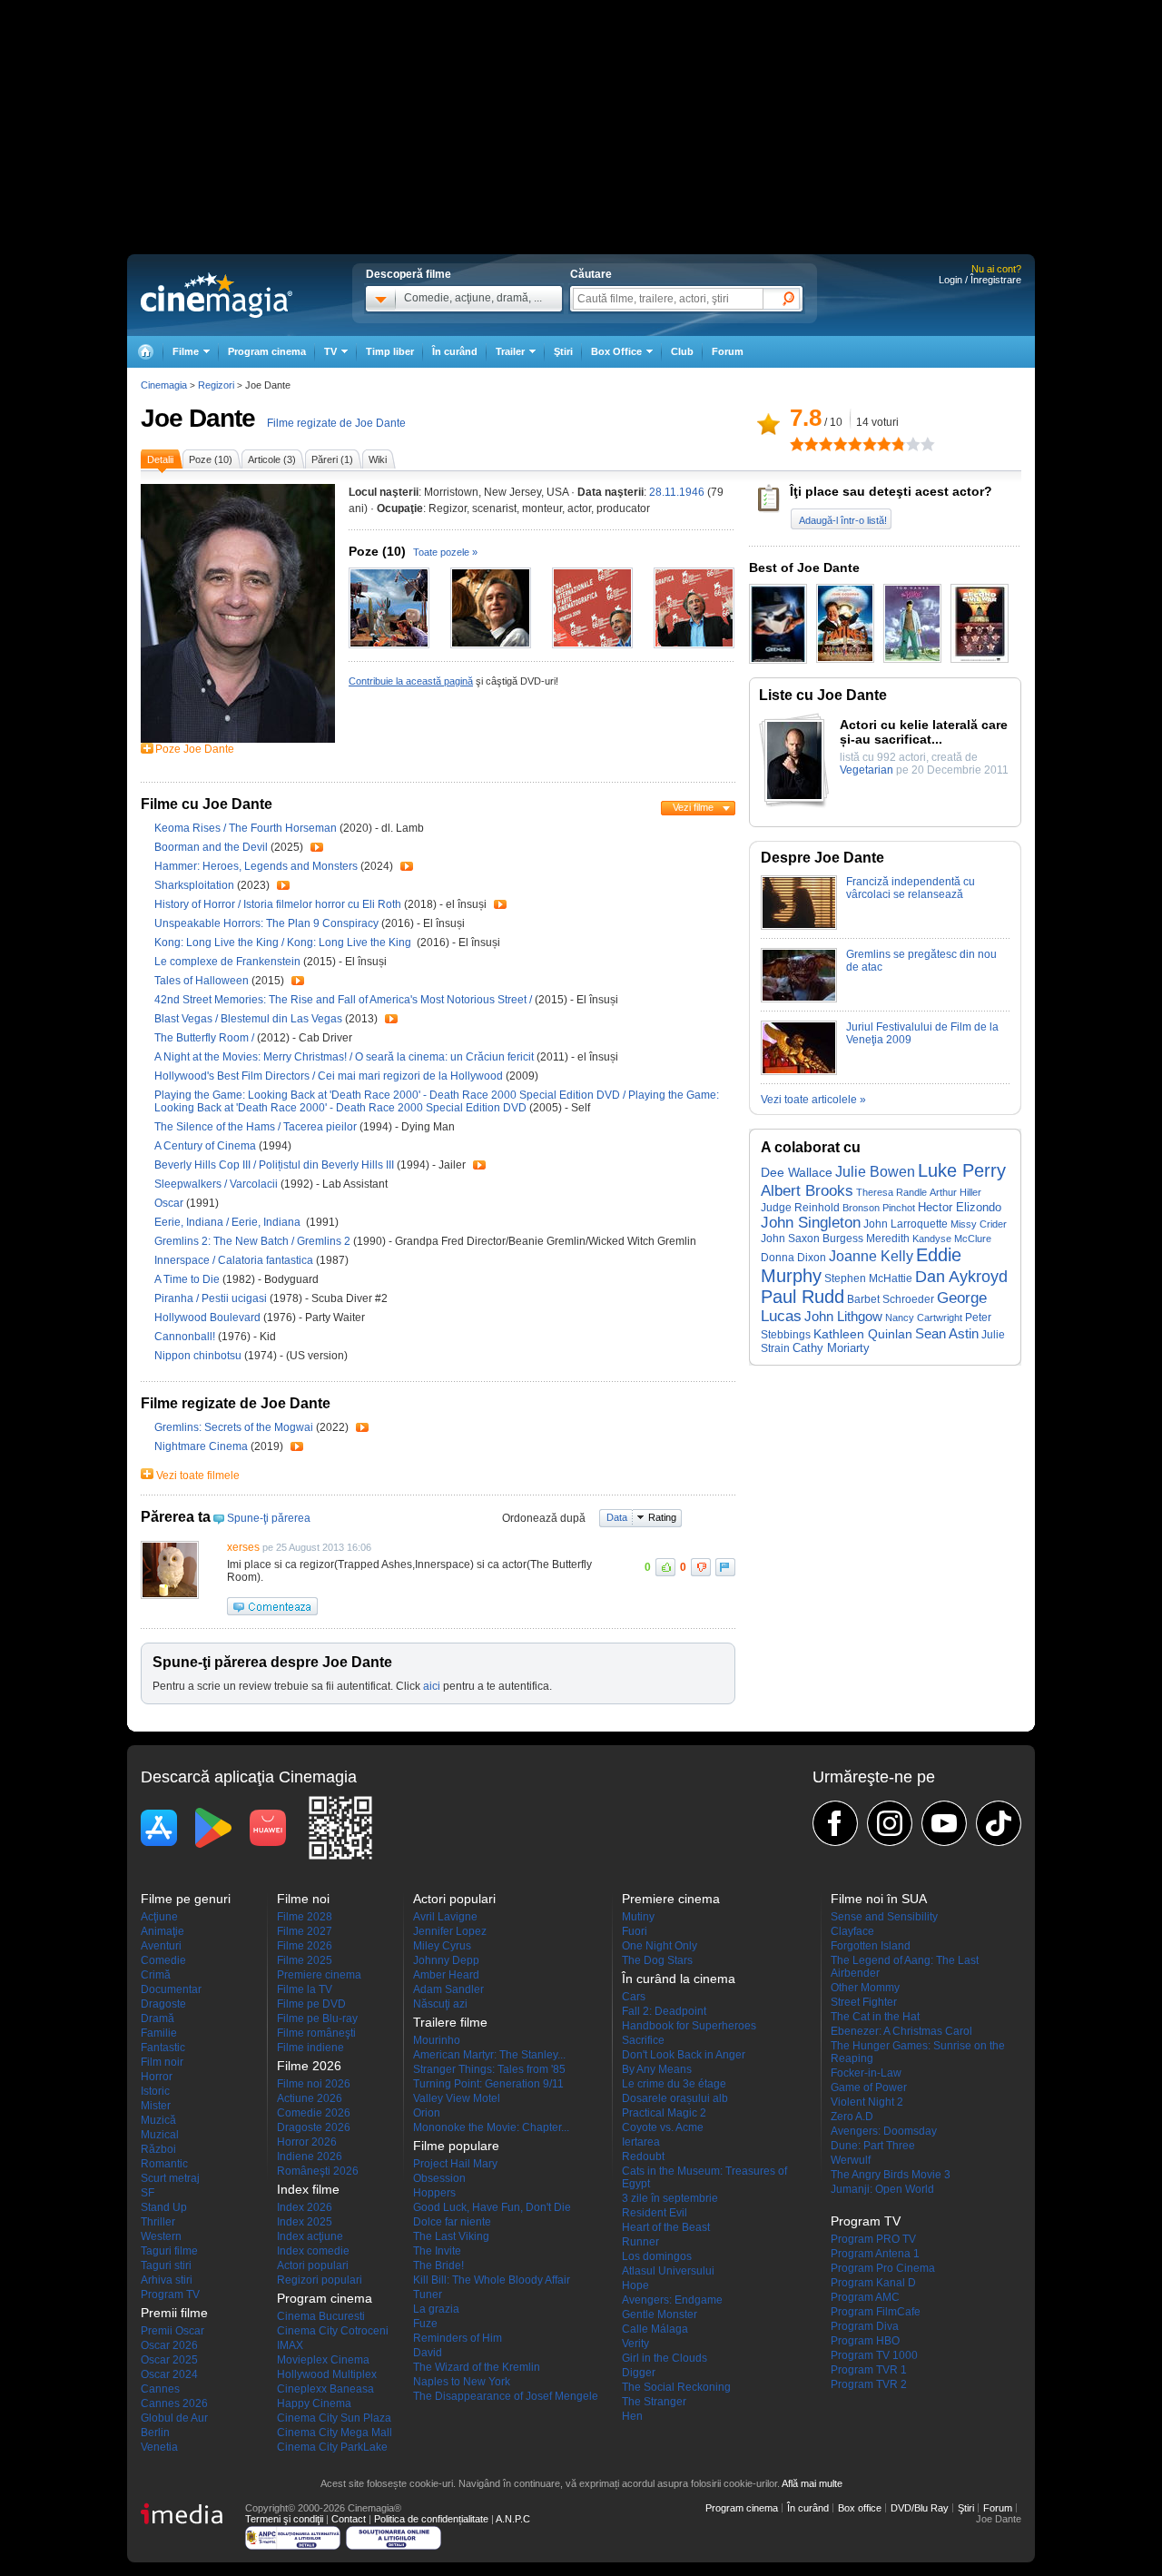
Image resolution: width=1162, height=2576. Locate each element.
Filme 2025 (305, 1960)
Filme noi (303, 1899)
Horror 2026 (307, 2142)
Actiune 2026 (310, 2098)
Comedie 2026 (314, 2113)
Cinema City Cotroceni (333, 2331)
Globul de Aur (174, 2418)
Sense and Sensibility (884, 1917)
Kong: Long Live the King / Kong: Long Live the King (284, 943)
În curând (455, 351)
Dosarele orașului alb (675, 2098)
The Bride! (438, 2265)
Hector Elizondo (960, 1207)
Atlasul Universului (668, 2271)
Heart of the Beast (666, 2227)
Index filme (308, 2189)
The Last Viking (451, 2236)
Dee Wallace (797, 1172)
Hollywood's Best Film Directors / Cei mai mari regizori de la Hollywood (329, 1076)
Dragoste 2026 (314, 2127)
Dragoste (163, 2004)
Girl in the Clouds (665, 2358)
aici (432, 1686)
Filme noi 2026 (314, 2084)
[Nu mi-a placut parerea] (701, 1567)
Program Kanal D (873, 2283)
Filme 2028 (305, 1917)
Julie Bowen (875, 1171)
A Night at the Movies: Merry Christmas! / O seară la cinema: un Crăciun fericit (344, 1057)
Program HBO (865, 2341)
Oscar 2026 (169, 2345)
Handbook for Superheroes (689, 2026)
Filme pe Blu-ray (317, 2018)
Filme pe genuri (186, 1899)
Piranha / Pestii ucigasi (211, 1298)
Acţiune (159, 1917)
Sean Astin (947, 1333)
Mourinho (437, 2040)
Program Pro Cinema (883, 2268)
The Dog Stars (657, 1960)
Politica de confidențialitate (431, 2519)
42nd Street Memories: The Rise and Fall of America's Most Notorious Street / (345, 1000)
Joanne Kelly (871, 1256)
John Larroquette (906, 1224)
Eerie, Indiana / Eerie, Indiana (230, 1222)
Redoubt (643, 2157)
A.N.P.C (513, 2519)
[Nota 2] (804, 444)
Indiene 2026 (310, 2157)
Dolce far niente (452, 2222)
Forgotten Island (871, 1946)
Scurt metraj (170, 2178)
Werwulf (851, 2160)
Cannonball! (186, 1337)
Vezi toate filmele (198, 1476)
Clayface (852, 1931)
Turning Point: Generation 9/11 (488, 2084)
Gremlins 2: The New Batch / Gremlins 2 (252, 1241)
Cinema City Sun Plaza (334, 2418)
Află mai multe (812, 2483)
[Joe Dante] (238, 739)
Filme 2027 (305, 1931)
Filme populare (456, 2146)
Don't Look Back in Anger (684, 2055)
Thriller (158, 2222)
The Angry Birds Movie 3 (891, 2175)
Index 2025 (305, 2222)
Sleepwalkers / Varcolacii (216, 1184)
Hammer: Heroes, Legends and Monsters (257, 866)
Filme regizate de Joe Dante (336, 423)
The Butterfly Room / (206, 1038)
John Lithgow (843, 1317)
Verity (635, 2344)
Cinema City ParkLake (332, 2447)
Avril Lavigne (445, 1917)
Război (158, 2149)
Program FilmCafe (876, 2312)
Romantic (164, 2164)
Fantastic (163, 2048)
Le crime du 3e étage (674, 2084)
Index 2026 (305, 2207)
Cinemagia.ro (217, 295)
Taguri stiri (166, 2265)
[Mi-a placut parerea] (665, 1567)
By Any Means (657, 2069)
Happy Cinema (314, 2403)
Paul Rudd (803, 1297)
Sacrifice (643, 2040)
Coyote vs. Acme (663, 2127)
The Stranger (654, 2402)
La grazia (436, 2309)
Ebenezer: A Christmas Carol (901, 2031)
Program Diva (865, 2326)
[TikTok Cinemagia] (999, 1823)
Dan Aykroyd (961, 1277)
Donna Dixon (793, 1257)
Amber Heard (446, 1975)
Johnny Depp (446, 1960)
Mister (156, 2106)
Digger (639, 2373)
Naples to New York (462, 2382)
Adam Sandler (448, 1989)
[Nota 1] (797, 444)
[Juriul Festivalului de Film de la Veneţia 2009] (799, 1071)
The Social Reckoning (676, 2387)
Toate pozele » (445, 552)
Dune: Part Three (873, 2146)
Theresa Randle (891, 1192)
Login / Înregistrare (980, 280)
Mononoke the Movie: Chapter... (491, 2127)
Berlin (155, 2433)
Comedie (163, 1960)
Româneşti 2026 (318, 2171)
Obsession (439, 2178)
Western (161, 2236)
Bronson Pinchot (879, 1208)
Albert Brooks (807, 1190)
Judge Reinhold (800, 1207)
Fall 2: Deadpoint (664, 2011)
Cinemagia (164, 385)
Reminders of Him (458, 2338)
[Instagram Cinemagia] (890, 1823)
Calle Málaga (655, 2329)
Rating (662, 1517)
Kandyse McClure (952, 1239)
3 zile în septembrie (670, 2198)
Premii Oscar (172, 2331)
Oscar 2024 (169, 2374)
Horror (157, 2077)
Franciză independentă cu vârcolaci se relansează (911, 888)
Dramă (158, 2018)
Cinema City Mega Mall (335, 2433)
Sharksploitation (196, 885)
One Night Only (660, 1946)
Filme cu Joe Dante (207, 804)
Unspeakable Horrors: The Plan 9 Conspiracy (268, 923)
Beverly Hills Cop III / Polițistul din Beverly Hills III (274, 1165)
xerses (243, 1547)
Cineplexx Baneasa (325, 2389)
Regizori (216, 385)
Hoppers (434, 2193)
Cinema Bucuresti (321, 2316)
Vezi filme (693, 807)
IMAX (290, 2345)
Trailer (317, 847)
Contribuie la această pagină (411, 681)
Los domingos (657, 2256)
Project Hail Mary (455, 2164)
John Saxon (790, 1238)
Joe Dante (198, 418)
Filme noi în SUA (879, 1899)
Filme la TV (305, 1989)
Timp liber (390, 351)
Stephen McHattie (868, 1278)
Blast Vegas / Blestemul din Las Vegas (248, 1019)
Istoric (155, 2091)
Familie (159, 2033)
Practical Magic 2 (664, 2113)
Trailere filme (450, 2022)
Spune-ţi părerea (269, 1518)
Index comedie (313, 2251)
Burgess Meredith (866, 1239)
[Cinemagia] (145, 352)
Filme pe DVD (311, 2004)
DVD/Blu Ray (920, 2508)
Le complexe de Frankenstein (229, 962)
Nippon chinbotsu (199, 1356)
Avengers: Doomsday (884, 2131)
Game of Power (869, 2087)
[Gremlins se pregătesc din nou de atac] (799, 999)
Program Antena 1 (875, 2254)
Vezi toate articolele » (813, 1100)
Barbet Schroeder (891, 1299)
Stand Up (164, 2207)
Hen (632, 2416)
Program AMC (865, 2297)
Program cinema (267, 351)
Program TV (170, 2295)
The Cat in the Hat (875, 2017)
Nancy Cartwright (924, 1318)
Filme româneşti (316, 2033)
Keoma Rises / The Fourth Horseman (246, 828)
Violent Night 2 (867, 2102)
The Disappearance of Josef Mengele (506, 2396)
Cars (634, 1997)
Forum (728, 351)
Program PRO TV (873, 2239)
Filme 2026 (305, 1946)
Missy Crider (979, 1224)
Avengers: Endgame (672, 2300)
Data (617, 1517)
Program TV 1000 (874, 2355)
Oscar (170, 1203)
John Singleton (811, 1223)
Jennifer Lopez (450, 1931)
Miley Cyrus (442, 1946)
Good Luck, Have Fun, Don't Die (492, 2207)
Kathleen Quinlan (863, 1334)
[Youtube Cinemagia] (944, 1823)
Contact (349, 2519)
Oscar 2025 (169, 2360)
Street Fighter (864, 2002)
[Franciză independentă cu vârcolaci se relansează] (799, 926)
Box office (860, 2508)
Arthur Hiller (955, 1192)
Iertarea (641, 2142)
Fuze (425, 2324)
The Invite (437, 2251)
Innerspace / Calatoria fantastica (234, 1260)
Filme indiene (310, 2048)
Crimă (156, 1975)
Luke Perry (962, 1170)
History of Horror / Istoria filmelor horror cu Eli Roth (278, 904)
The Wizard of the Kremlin (477, 2367)
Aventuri (161, 1946)
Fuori (635, 1931)
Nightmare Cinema (202, 1446)
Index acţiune (310, 2236)
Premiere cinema (319, 1975)
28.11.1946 (677, 492)
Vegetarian (867, 770)
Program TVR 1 (869, 2370)
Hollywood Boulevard (209, 1318)
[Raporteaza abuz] (725, 1567)
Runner (640, 2242)
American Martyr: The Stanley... (489, 2055)
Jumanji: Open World (882, 2189)
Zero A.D (852, 2117)
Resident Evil (655, 2213)
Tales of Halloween (203, 981)
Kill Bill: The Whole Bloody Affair (492, 2280)
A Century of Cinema (207, 1146)
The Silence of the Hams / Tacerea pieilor (256, 1127)
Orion (427, 2113)
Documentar (171, 1989)
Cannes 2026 (174, 2403)
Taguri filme (169, 2251)
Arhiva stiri (167, 2280)
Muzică (158, 2120)
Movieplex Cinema (323, 2360)
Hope (635, 2285)
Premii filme (174, 2313)
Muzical (160, 2135)
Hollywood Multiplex (327, 2374)
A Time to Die (188, 1279)
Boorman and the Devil (212, 847)
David (428, 2353)
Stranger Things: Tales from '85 (489, 2069)
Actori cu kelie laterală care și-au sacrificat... (924, 732)
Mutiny (638, 1917)
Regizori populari (320, 2280)
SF (148, 2193)
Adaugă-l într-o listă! (843, 520)
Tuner (428, 2295)
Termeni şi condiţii (284, 2519)
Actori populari (313, 2265)
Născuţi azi (440, 2004)
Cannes (160, 2389)
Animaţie (162, 1931)
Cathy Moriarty (831, 1348)
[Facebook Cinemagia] (835, 1823)
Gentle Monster (660, 2314)
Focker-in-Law (866, 2073)
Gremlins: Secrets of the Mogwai (235, 1427)
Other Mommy (865, 1988)
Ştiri (563, 351)
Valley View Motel (457, 2098)
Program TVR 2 (869, 2384)
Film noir (162, 2062)
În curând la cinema (679, 1979)
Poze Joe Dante (195, 749)
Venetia (159, 2447)
